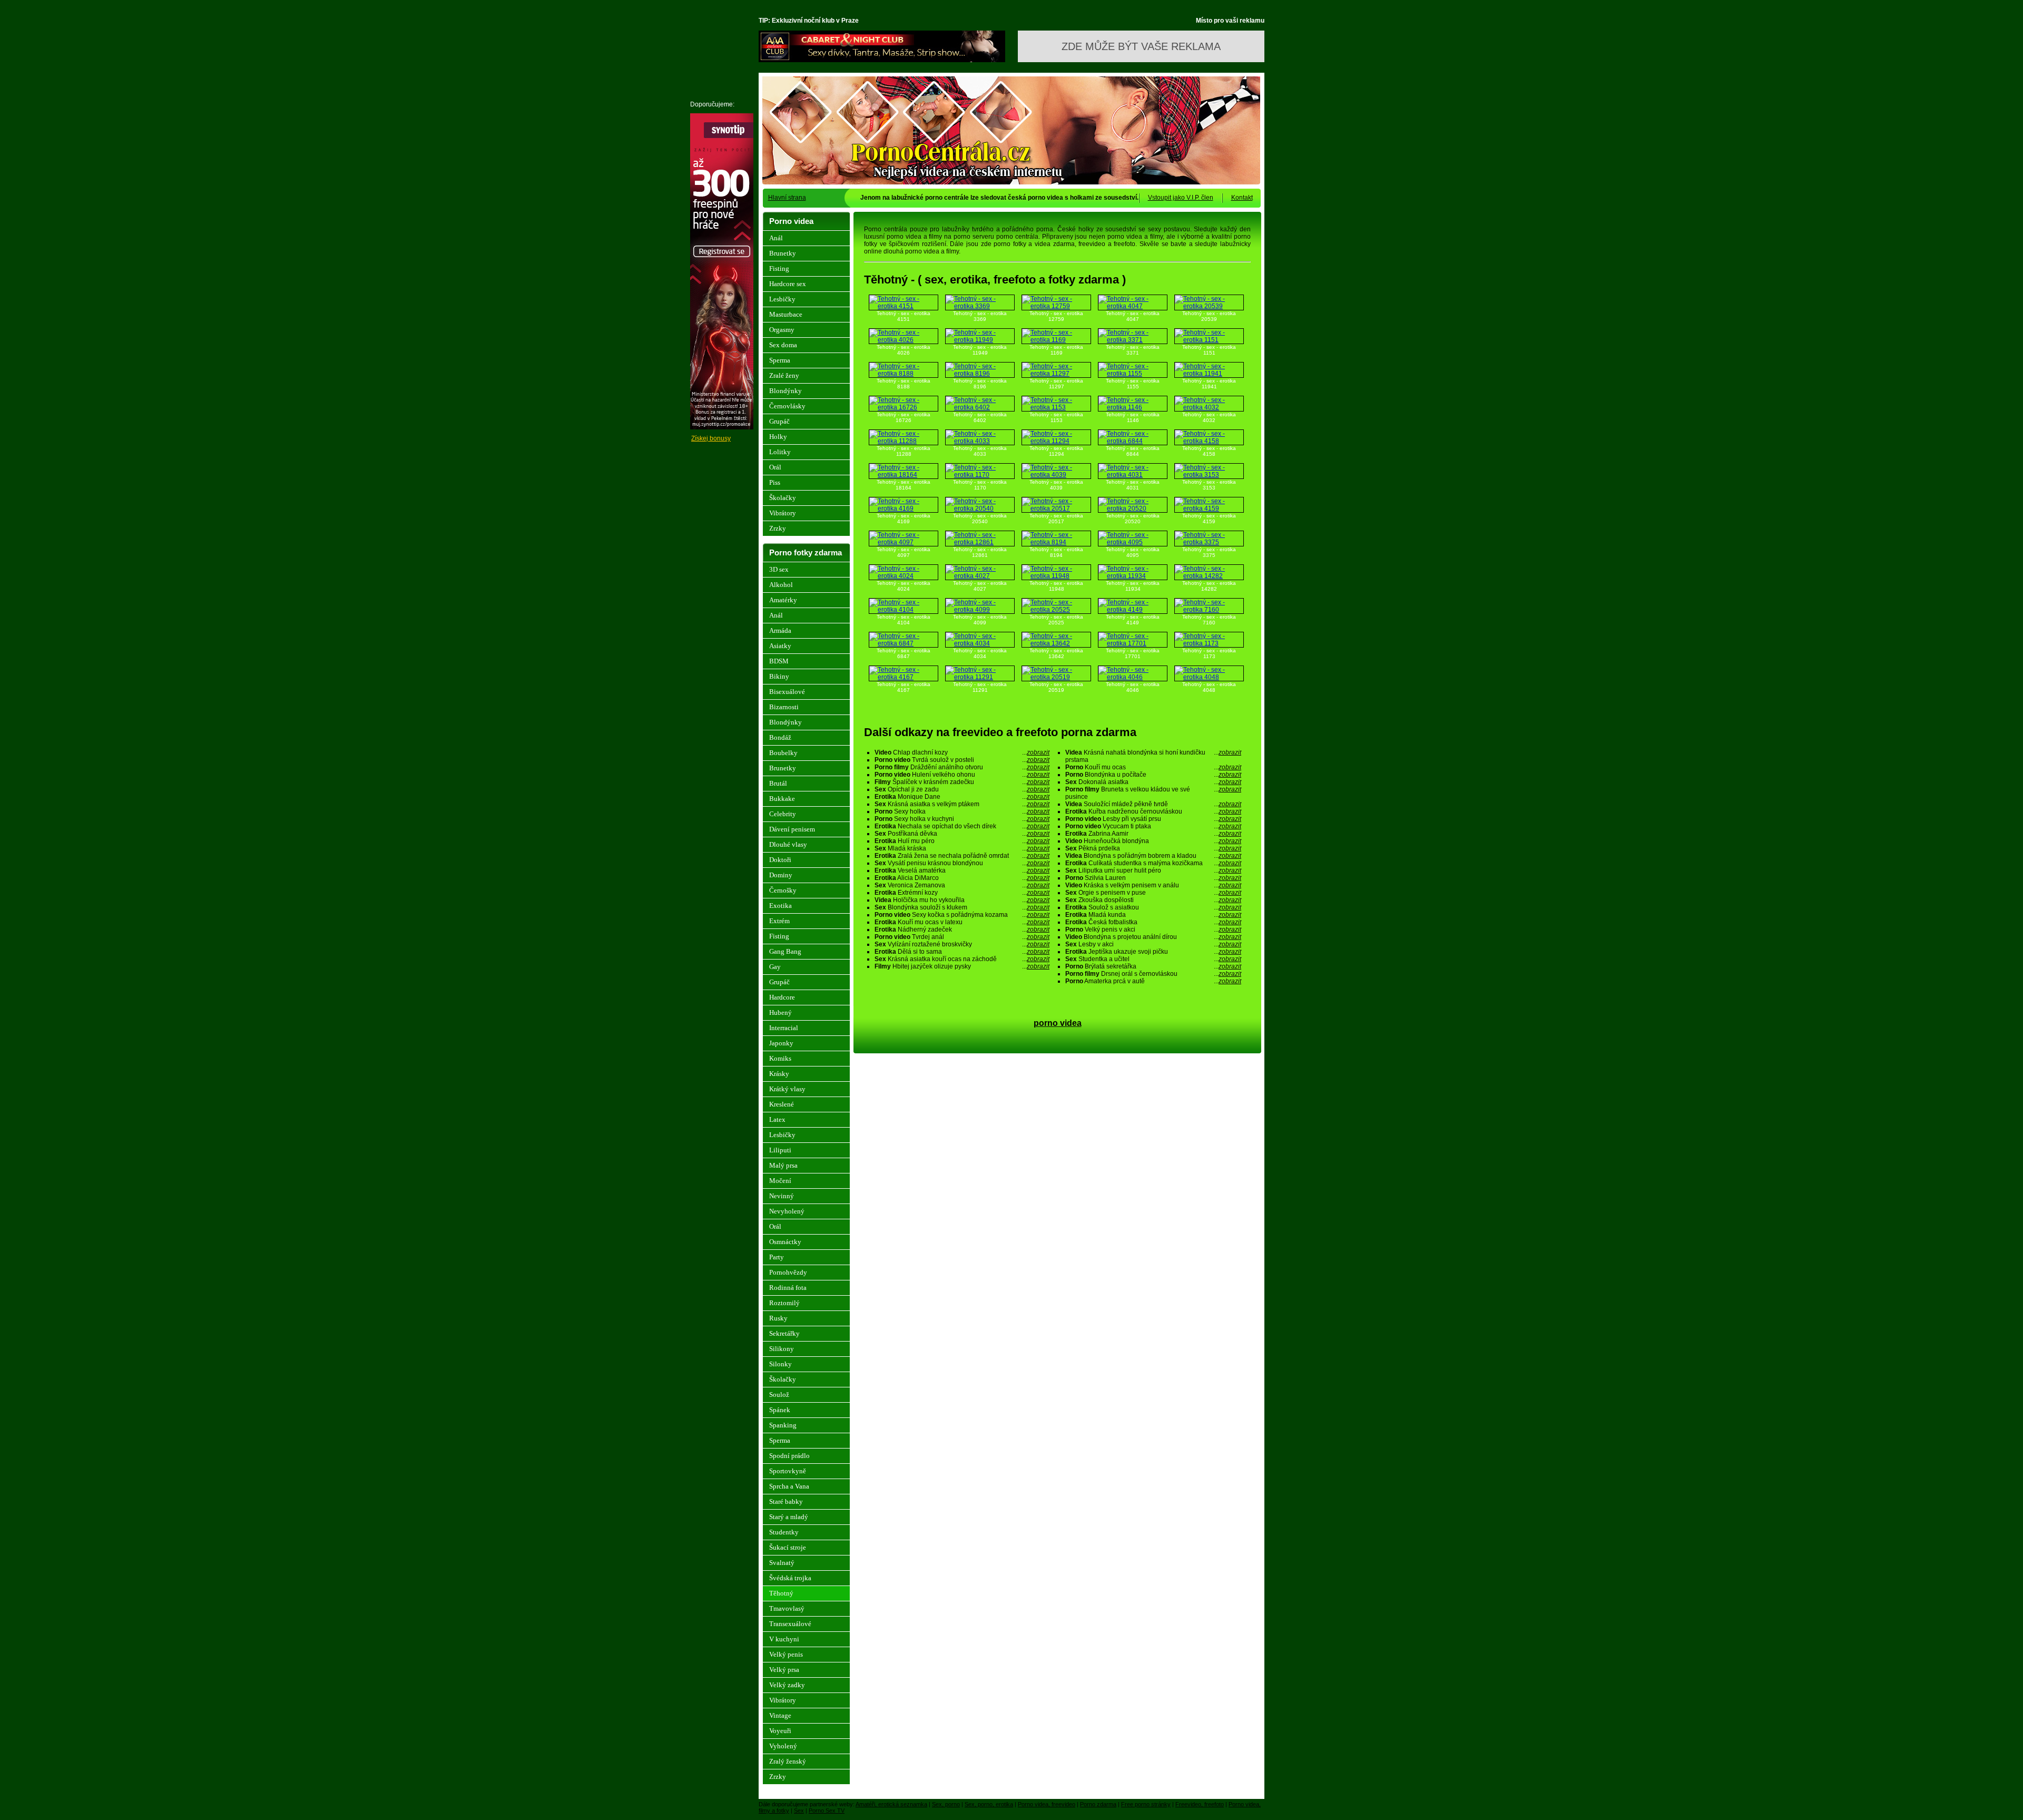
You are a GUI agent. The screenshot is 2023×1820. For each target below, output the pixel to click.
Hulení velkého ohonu (962, 775)
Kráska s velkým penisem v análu (1153, 885)
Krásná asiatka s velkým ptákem (962, 804)
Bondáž (780, 737)
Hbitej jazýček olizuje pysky (962, 966)
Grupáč (779, 421)
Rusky (778, 1318)
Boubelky (783, 753)
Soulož (779, 1395)
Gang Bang (785, 951)
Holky (778, 437)
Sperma (780, 360)
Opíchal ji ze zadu (962, 789)
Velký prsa (784, 1670)
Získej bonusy (711, 438)
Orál (775, 467)
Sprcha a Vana (789, 1486)
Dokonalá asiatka (1153, 782)
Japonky (781, 1043)
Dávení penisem (792, 829)
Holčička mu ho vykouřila (962, 900)
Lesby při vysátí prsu (1153, 819)
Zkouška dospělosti (1153, 900)
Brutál (778, 783)
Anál (776, 238)
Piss (775, 482)
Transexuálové (790, 1624)
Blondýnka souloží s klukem (962, 907)
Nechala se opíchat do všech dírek (962, 826)
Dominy (781, 875)
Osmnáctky (785, 1242)
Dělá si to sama (962, 952)
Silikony (782, 1349)
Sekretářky (784, 1333)
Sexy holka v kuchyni (962, 819)
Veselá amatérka (962, 870)
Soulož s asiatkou (1153, 907)
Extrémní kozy (962, 893)
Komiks (780, 1058)
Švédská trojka (790, 1578)
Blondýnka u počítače (1153, 775)
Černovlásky (787, 406)
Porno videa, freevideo (1047, 1804)
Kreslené (782, 1104)
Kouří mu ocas (1153, 767)
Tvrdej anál (962, 937)
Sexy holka (962, 811)
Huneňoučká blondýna (1153, 841)
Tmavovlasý (787, 1608)
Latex (777, 1119)
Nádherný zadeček (962, 929)
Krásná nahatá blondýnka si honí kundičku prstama (1153, 756)
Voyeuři (780, 1731)
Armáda (780, 630)
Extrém (779, 921)
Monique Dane (962, 797)
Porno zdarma (1098, 1804)
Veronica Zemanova (962, 885)
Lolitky (780, 452)
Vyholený (783, 1746)
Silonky (780, 1364)
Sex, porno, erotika (989, 1804)
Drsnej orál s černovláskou (1153, 974)
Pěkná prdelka (1153, 848)
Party (777, 1257)
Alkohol (781, 585)
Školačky (783, 498)
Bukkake (782, 799)
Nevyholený (787, 1211)
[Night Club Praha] (882, 60)
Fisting (779, 268)
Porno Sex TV (827, 1811)
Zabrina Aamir (1153, 834)
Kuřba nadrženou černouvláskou (1153, 811)
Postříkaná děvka (962, 834)
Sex (799, 1811)
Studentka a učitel (1153, 959)
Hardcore (782, 997)
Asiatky (780, 646)
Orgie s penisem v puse (1153, 893)
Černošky (783, 890)
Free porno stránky (1146, 1804)
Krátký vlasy (787, 1089)
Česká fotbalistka (1153, 922)
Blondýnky (785, 391)
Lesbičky (782, 299)
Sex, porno (946, 1804)
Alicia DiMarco (962, 878)
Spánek (780, 1410)
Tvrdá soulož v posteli (962, 760)
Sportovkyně (788, 1471)
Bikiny (779, 676)
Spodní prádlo (789, 1456)
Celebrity (783, 814)
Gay (775, 967)
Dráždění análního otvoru (962, 767)
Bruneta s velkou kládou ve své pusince (1153, 793)
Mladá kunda (1153, 915)
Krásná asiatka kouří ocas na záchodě (962, 959)
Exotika (780, 906)
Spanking (783, 1425)
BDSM (779, 661)
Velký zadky (787, 1685)
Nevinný (782, 1196)
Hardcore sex (788, 284)
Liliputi (780, 1150)
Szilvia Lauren (1153, 878)
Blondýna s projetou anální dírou (1153, 937)
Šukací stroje (788, 1547)
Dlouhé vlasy (788, 844)
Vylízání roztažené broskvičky (962, 944)
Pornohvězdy (788, 1272)
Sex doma (783, 345)
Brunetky (783, 253)
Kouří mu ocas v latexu (962, 922)
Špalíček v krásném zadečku (962, 782)
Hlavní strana (787, 198)
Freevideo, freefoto (1200, 1804)
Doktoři (780, 860)
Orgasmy (782, 330)
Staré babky (786, 1501)
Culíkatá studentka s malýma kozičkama (1153, 863)
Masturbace (786, 314)
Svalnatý (782, 1563)
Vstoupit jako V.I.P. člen (1181, 198)
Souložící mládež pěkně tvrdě (1153, 804)
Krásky (779, 1074)
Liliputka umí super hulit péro (1153, 870)
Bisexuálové (787, 692)
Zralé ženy (784, 375)
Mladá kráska (962, 848)
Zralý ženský (788, 1761)
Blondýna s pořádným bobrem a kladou (1153, 856)
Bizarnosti (784, 707)
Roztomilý (784, 1303)
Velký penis (786, 1654)
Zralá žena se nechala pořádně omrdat (962, 856)
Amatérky (783, 600)
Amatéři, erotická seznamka (891, 1804)
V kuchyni (784, 1639)
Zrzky (778, 528)
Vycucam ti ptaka (1153, 826)
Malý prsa (783, 1165)
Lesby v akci (1153, 944)
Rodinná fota (788, 1288)
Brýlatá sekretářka (1153, 966)
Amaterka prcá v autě (1153, 981)
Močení (780, 1181)
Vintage (780, 1715)
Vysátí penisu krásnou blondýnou (962, 863)
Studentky (784, 1532)
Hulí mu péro (962, 841)
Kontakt (1242, 198)
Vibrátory (783, 513)
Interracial (784, 1028)
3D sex (779, 569)
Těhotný (781, 1593)
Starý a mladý (789, 1517)
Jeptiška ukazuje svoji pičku (1153, 952)
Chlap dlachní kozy (962, 752)
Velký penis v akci (1153, 929)
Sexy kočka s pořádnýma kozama (962, 915)
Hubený (780, 1012)
